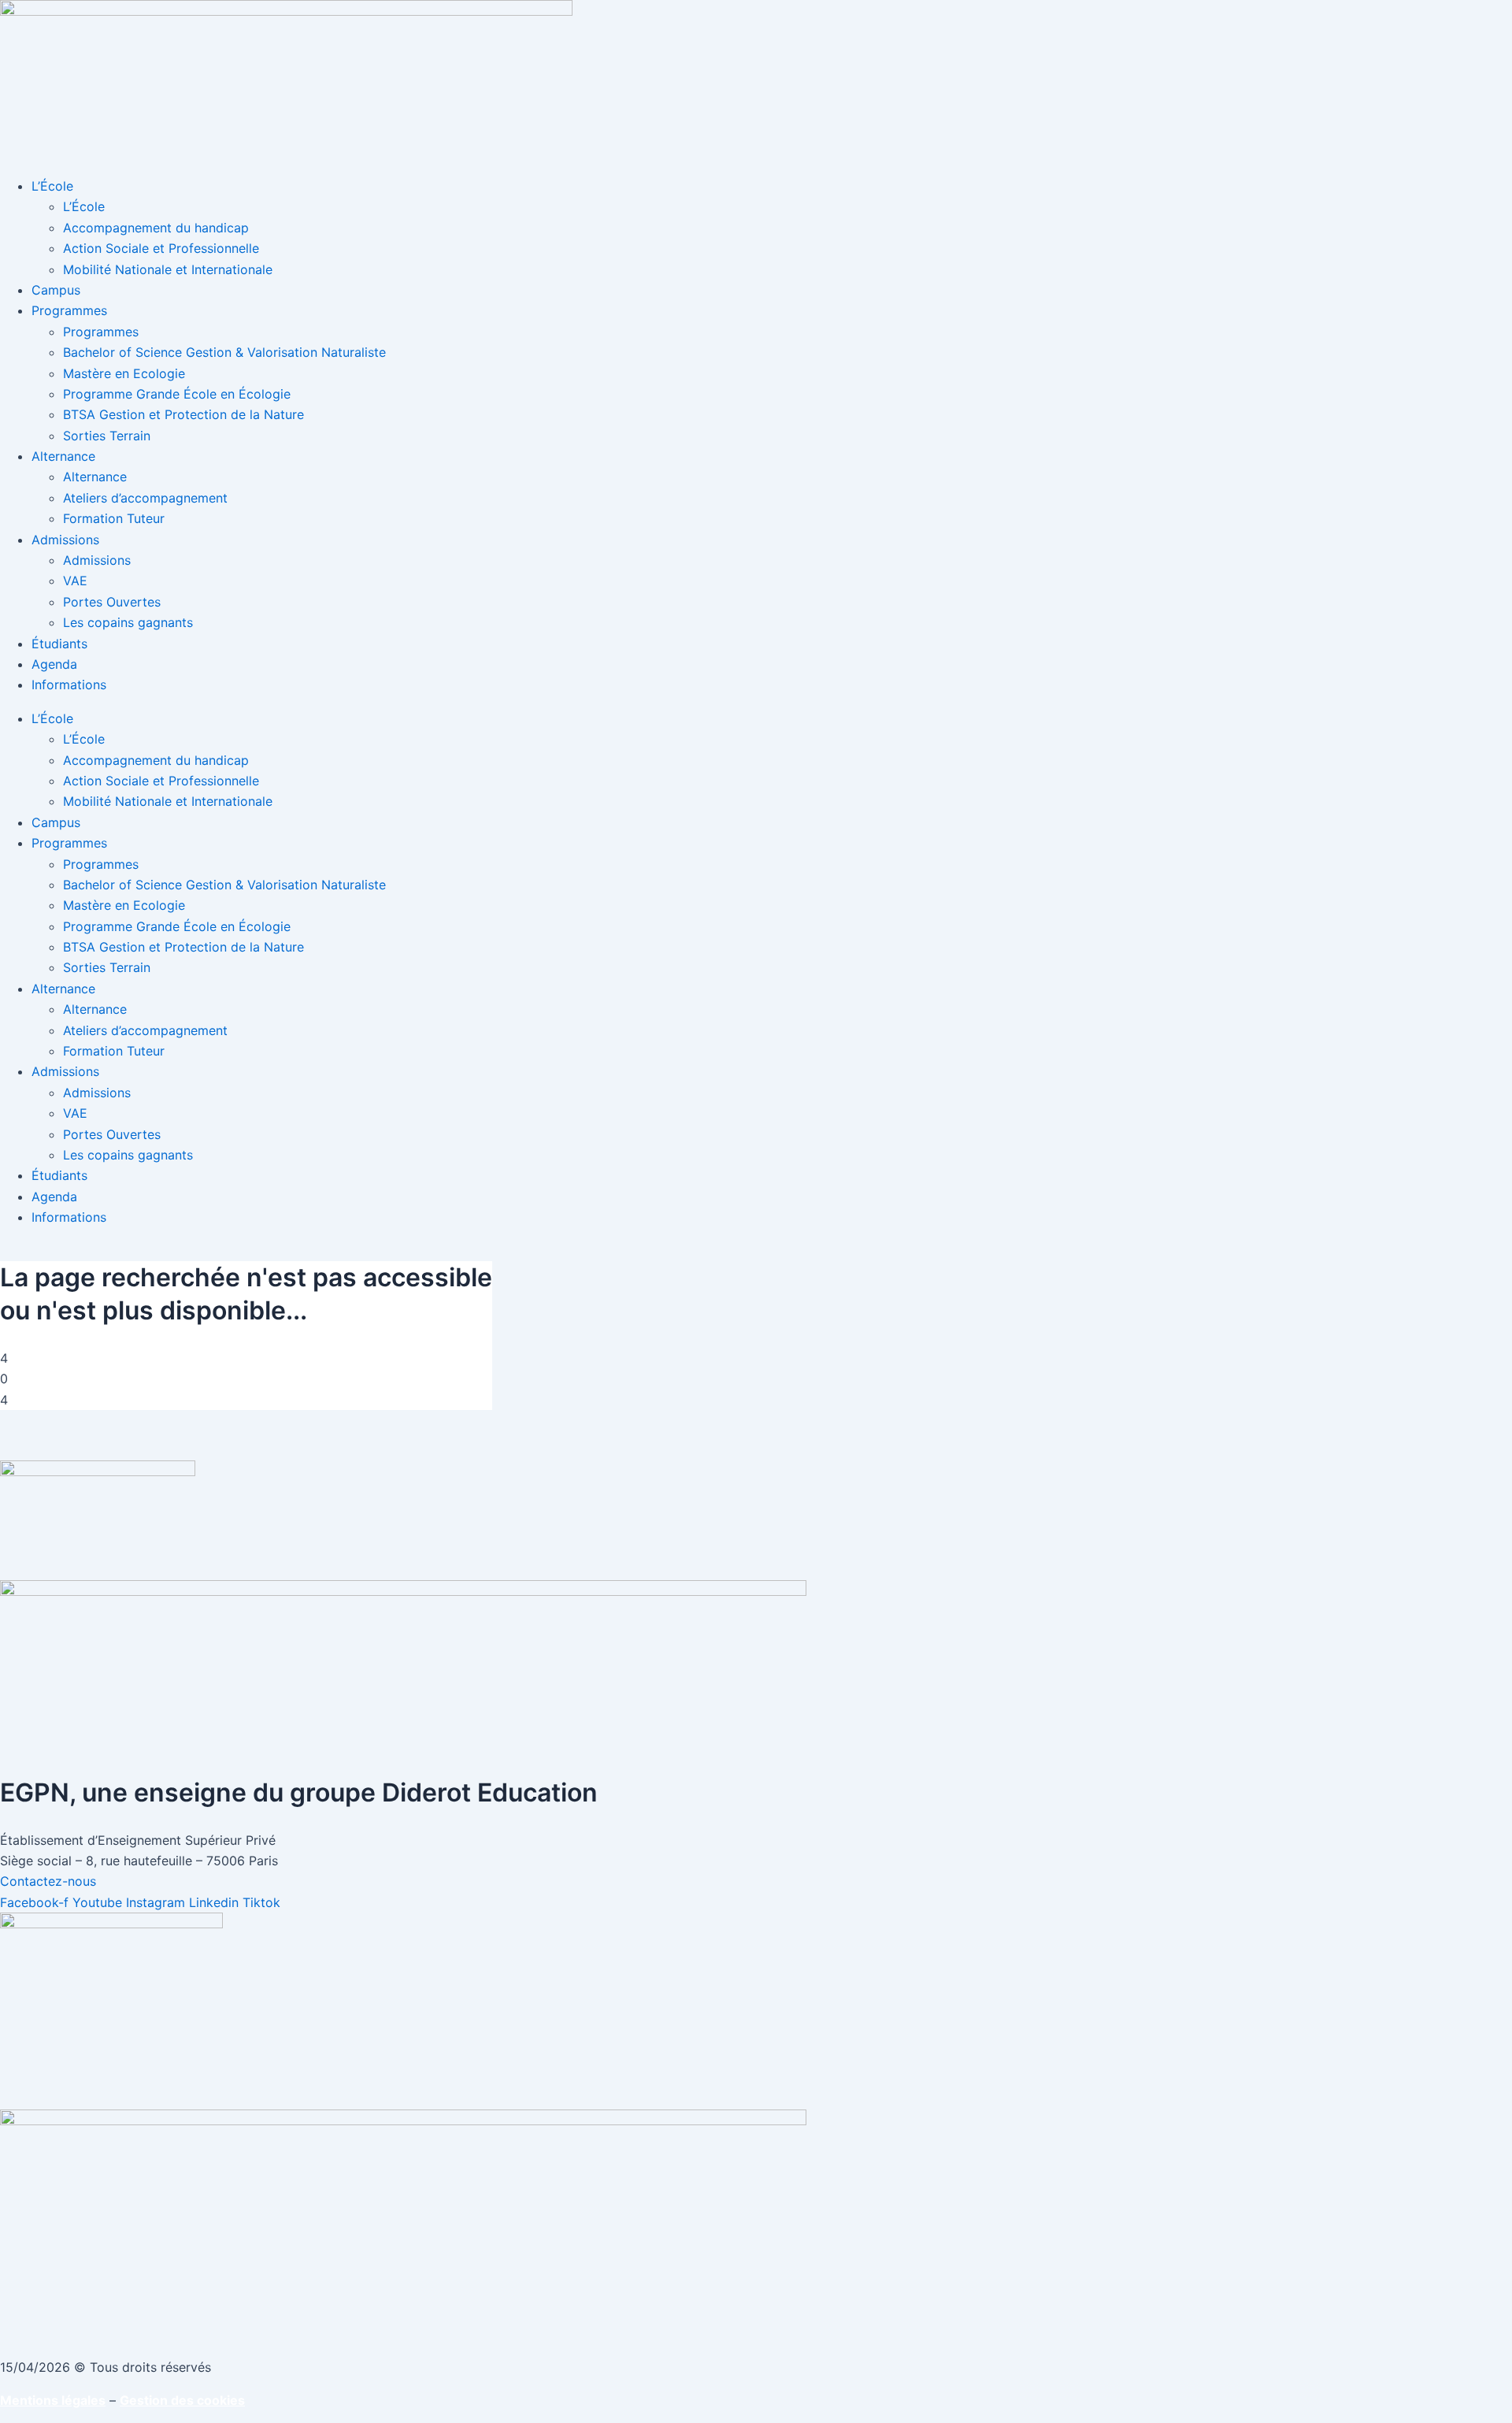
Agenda (54, 664)
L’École (52, 186)
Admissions (65, 540)
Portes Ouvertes (112, 602)
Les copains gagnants (128, 622)
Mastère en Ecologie (124, 373)
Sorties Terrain (107, 436)
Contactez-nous (48, 1881)
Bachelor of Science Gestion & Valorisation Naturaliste (224, 352)
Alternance (63, 456)
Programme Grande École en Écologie (177, 394)
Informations (69, 685)
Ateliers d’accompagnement (145, 498)
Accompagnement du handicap (156, 228)
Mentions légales (53, 2400)
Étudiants (59, 644)
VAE (75, 581)
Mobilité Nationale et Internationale (168, 269)
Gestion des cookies (182, 2400)
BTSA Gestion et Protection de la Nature (183, 414)
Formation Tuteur (114, 518)
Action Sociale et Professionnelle (161, 248)
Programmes (69, 310)
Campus (56, 290)
